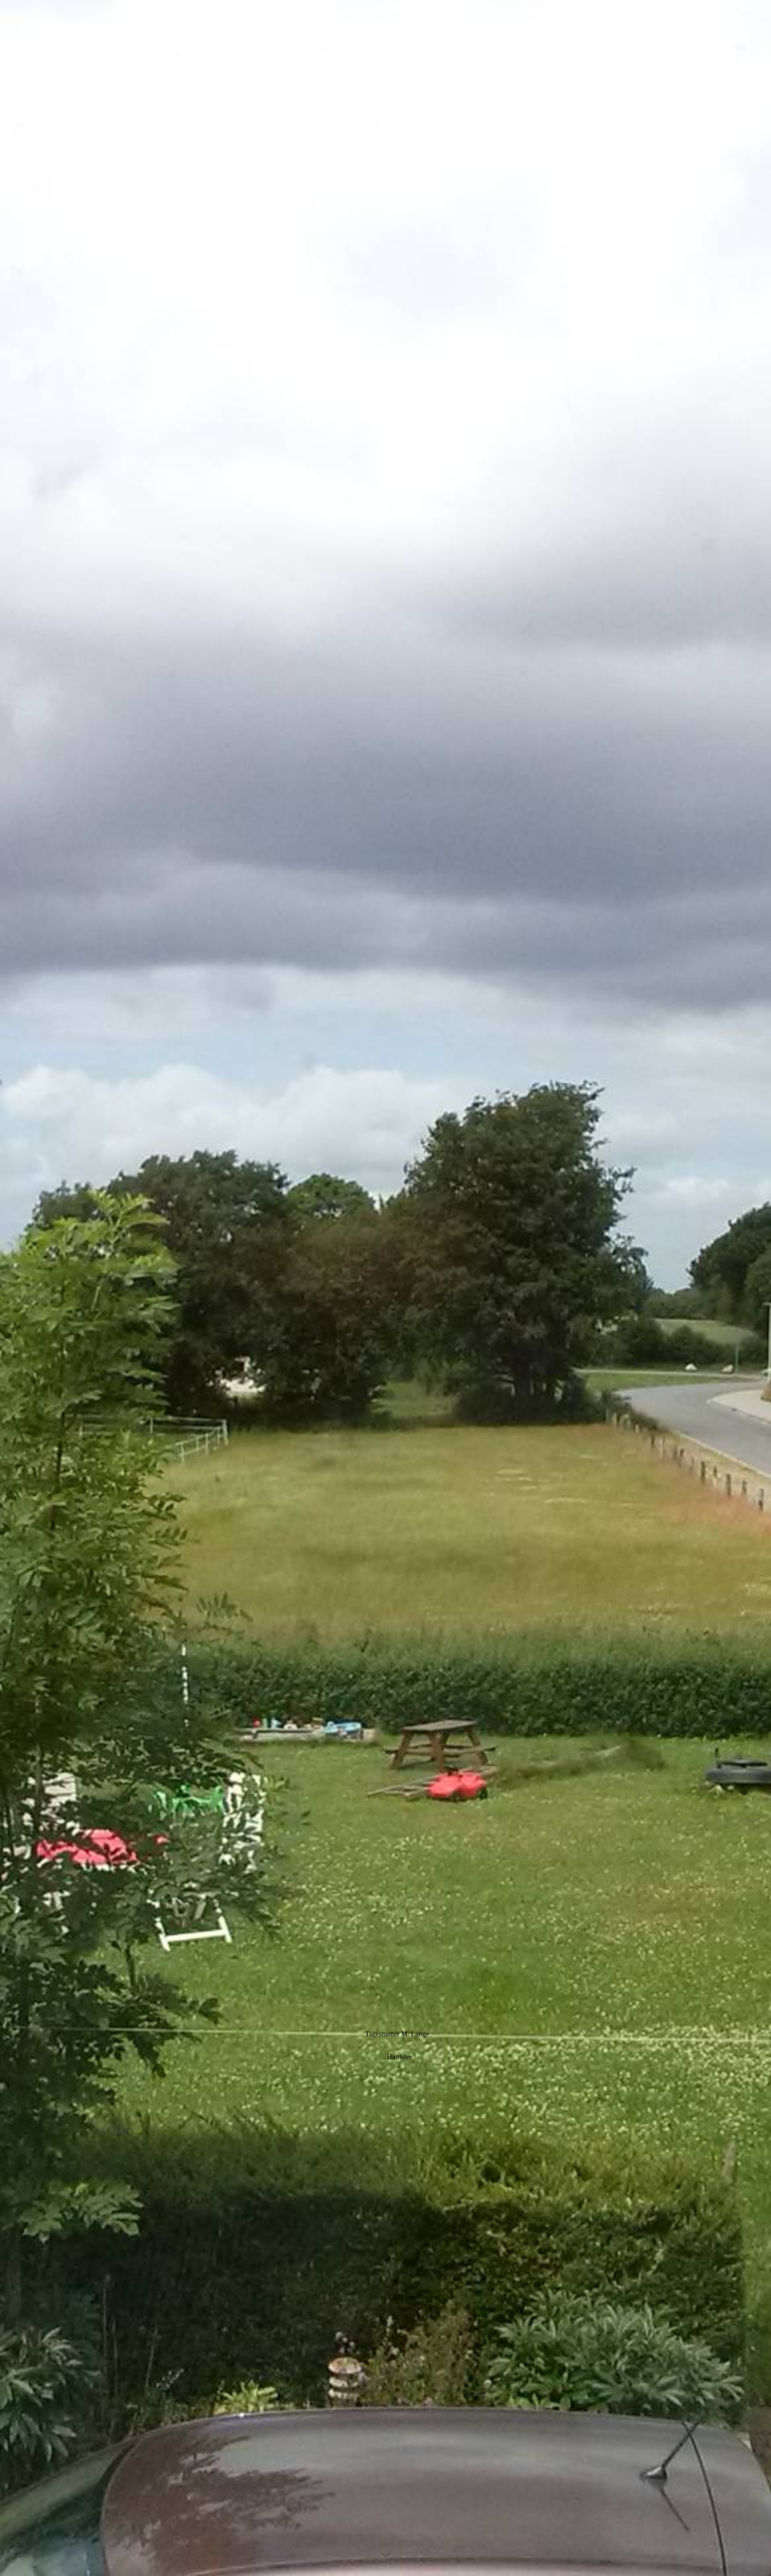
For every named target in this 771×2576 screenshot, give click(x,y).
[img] (385, 1288)
